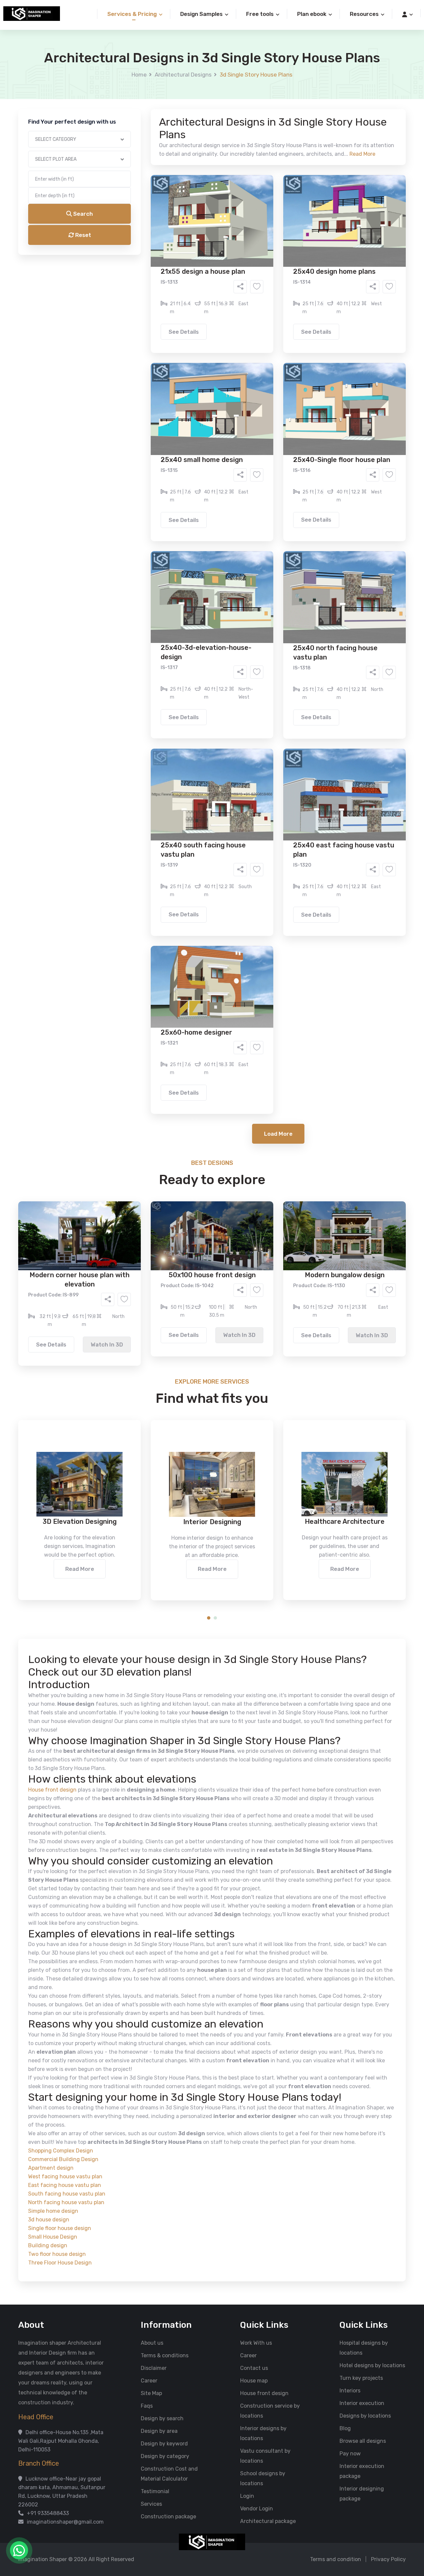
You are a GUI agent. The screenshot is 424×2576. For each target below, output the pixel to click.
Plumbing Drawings (152, 273)
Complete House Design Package (233, 273)
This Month (184, 301)
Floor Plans (142, 254)
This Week (141, 301)
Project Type (137, 184)
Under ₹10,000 (146, 328)
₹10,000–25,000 (202, 328)
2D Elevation (144, 263)
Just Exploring (278, 301)
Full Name (133, 78)
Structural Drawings (261, 254)
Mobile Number (139, 113)
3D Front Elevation (196, 254)
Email (128, 148)
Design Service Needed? (151, 242)
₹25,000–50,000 (260, 328)
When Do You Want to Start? (155, 289)
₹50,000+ (141, 338)
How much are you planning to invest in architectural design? (196, 317)
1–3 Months (228, 301)
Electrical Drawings (262, 263)
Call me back (267, 375)
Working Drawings (198, 263)
